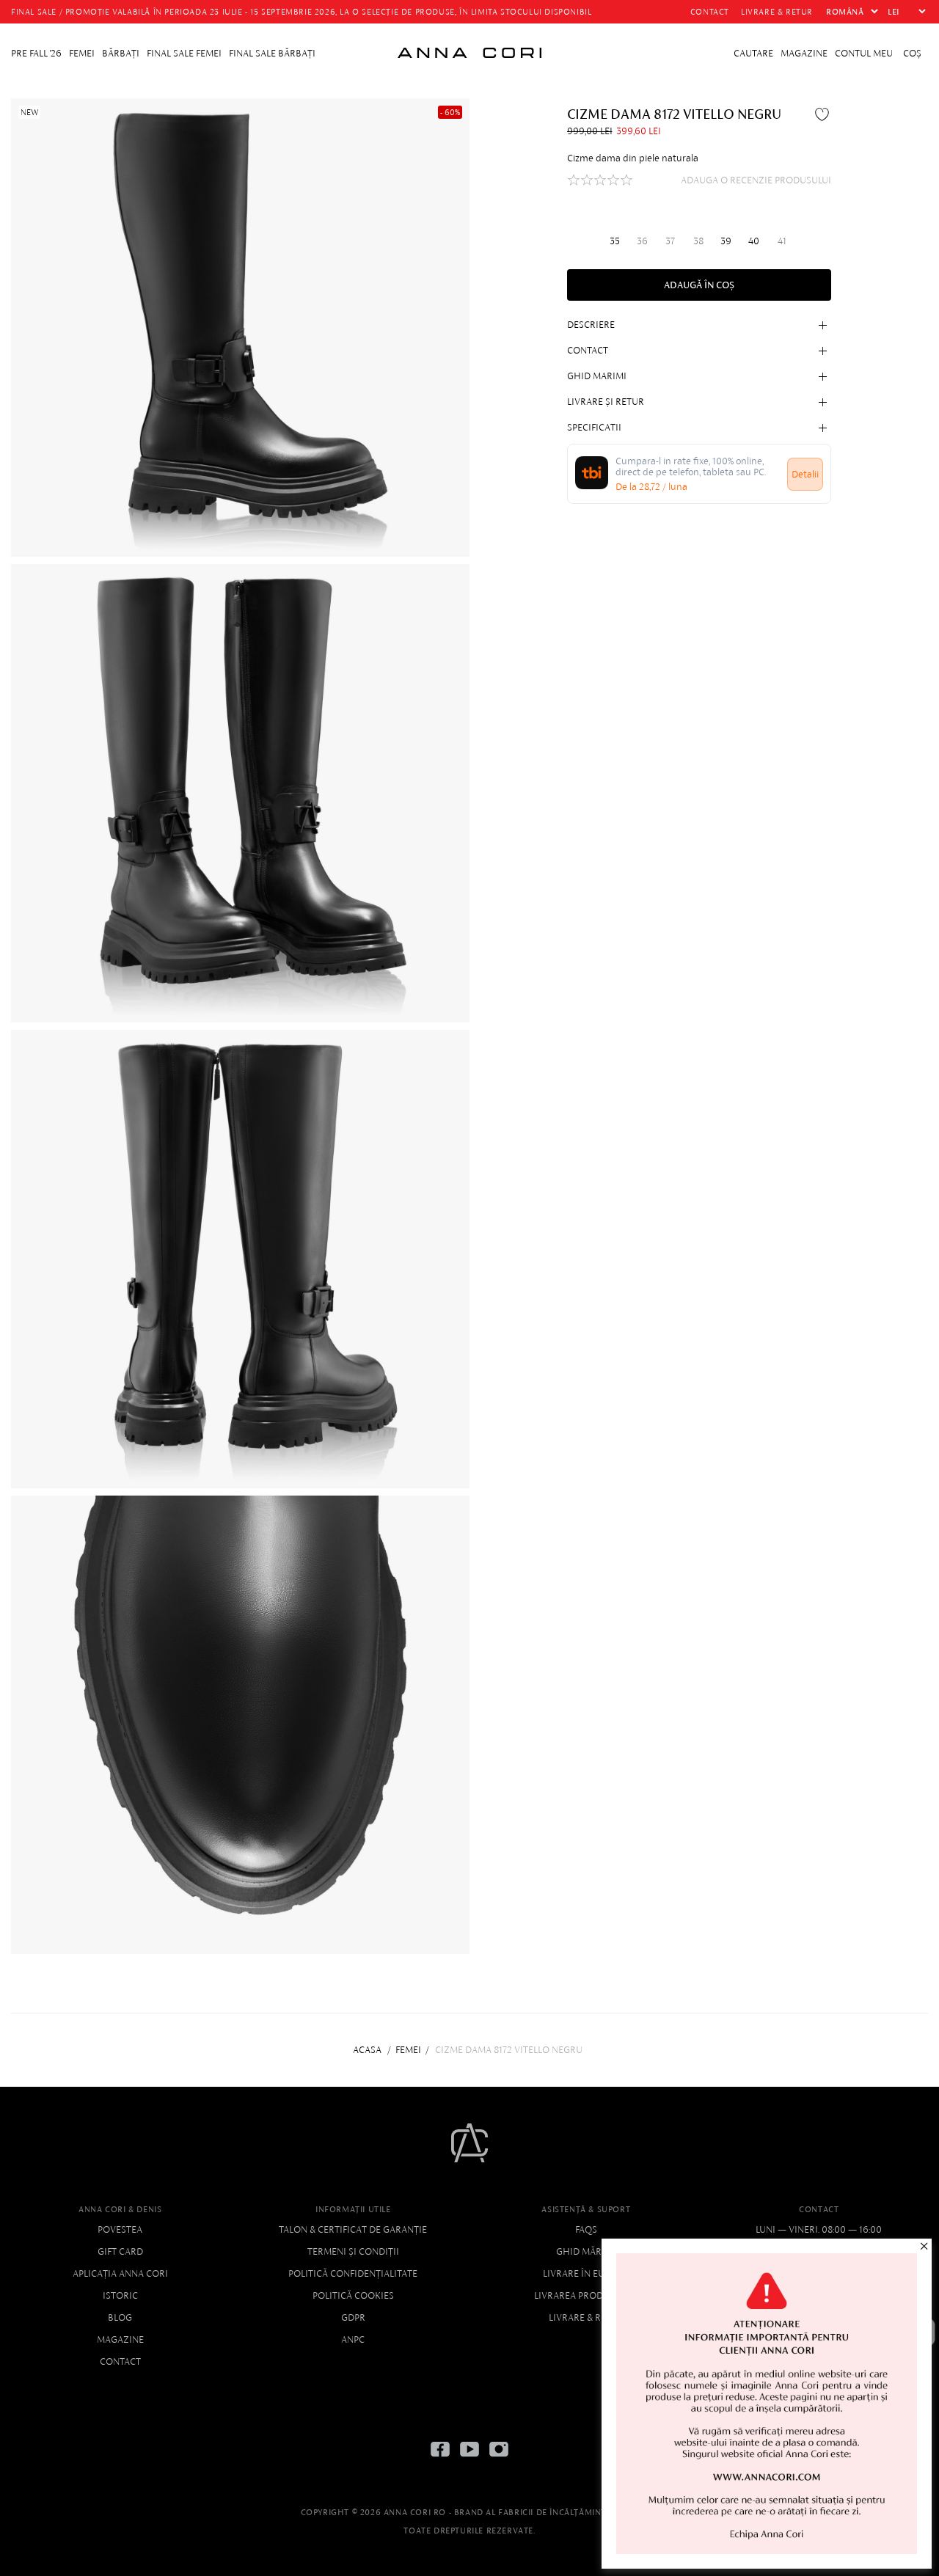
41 (782, 240)
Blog (120, 2317)
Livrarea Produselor (586, 2295)
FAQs (586, 2229)
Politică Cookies (353, 2295)
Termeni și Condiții (353, 2251)
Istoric (120, 2295)
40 (754, 240)
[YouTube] (469, 2460)
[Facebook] (440, 2460)
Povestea (120, 2229)
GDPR (353, 2317)
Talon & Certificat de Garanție (353, 2229)
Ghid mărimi (586, 2251)
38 (698, 240)
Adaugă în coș (699, 285)
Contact (120, 2361)
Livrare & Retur (586, 2317)
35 (615, 240)
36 (642, 240)
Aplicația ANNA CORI (120, 2273)
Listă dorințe (824, 114)
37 (670, 240)
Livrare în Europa (586, 2273)
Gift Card (120, 2251)
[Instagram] (499, 2460)
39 (726, 240)
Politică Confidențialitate (353, 2273)
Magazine (120, 2339)
